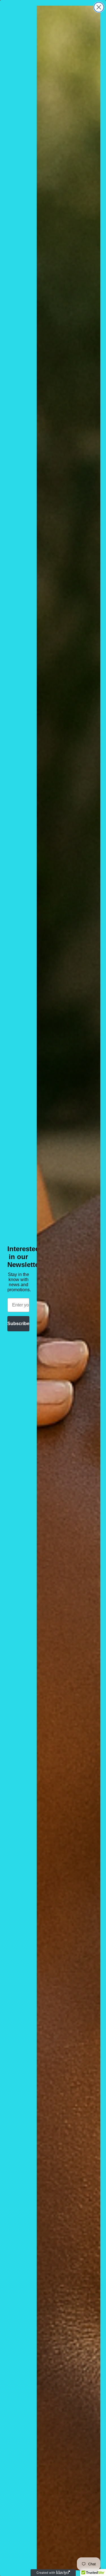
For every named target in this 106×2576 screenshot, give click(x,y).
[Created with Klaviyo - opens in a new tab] (53, 2573)
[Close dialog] (99, 7)
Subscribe (18, 1324)
